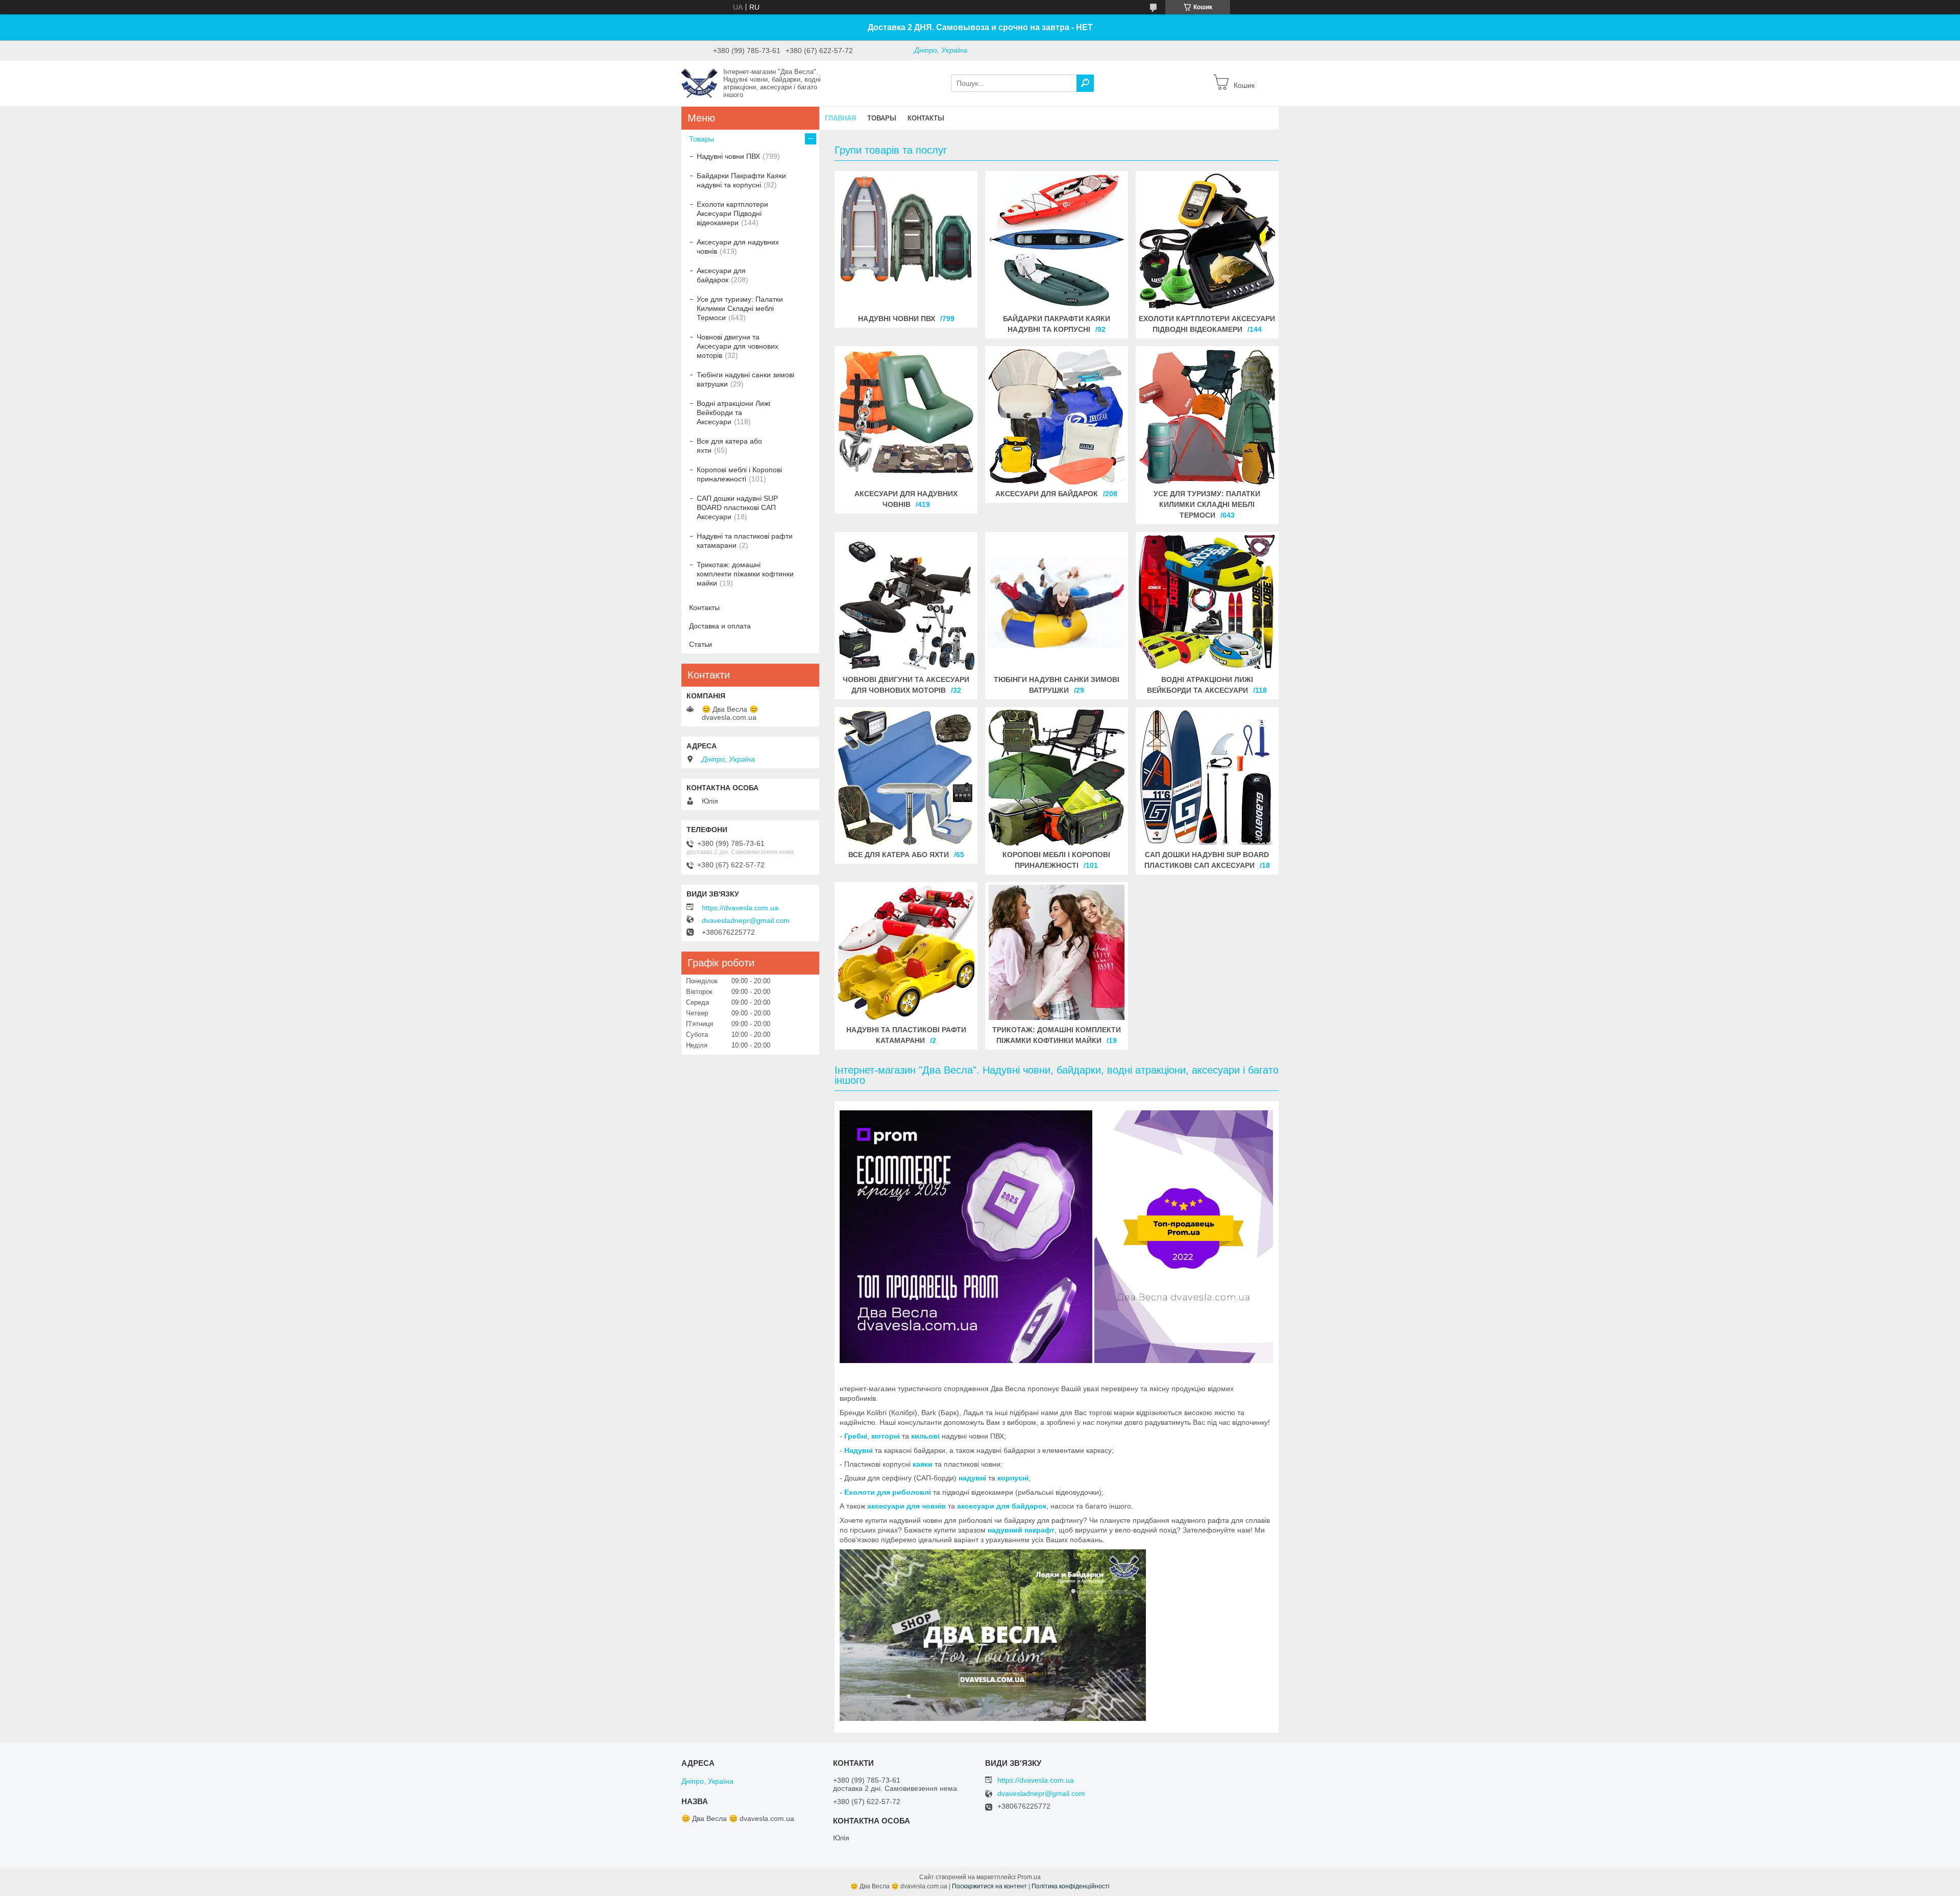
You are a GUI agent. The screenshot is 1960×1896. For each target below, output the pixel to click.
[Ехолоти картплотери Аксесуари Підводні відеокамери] (1207, 241)
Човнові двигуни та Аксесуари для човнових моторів (738, 346)
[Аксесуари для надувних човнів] (906, 417)
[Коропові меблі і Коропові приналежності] (1057, 777)
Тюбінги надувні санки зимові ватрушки (745, 379)
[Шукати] (1085, 83)
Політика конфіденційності (1071, 1886)
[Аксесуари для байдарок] (1057, 417)
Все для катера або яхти (899, 855)
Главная (840, 118)
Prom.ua (1029, 1877)
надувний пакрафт (1021, 1530)
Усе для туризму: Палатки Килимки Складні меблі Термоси (1207, 504)
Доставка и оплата (720, 626)
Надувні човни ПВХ (897, 319)
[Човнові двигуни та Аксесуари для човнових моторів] (906, 602)
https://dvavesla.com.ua (740, 908)
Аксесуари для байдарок (1047, 494)
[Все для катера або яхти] (906, 777)
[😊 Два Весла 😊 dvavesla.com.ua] (699, 83)
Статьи (701, 644)
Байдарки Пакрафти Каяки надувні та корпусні (741, 180)
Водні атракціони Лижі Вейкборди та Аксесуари (733, 412)
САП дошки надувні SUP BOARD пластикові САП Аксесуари (737, 507)
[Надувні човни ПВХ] (906, 241)
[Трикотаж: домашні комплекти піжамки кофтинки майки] (1057, 953)
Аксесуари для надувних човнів (738, 247)
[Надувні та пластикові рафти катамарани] (906, 953)
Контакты (926, 118)
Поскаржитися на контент (989, 1886)
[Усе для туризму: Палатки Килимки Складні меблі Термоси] (1207, 417)
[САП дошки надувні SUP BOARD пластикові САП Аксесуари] (1207, 777)
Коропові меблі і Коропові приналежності (739, 474)
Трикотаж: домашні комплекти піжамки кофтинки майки (745, 574)
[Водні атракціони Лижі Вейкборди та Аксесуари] (1207, 602)
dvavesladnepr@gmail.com (746, 920)
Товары (882, 118)
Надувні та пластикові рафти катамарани (745, 541)
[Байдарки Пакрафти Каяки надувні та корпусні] (1057, 241)
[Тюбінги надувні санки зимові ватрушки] (1057, 602)
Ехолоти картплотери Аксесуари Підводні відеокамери (732, 213)
